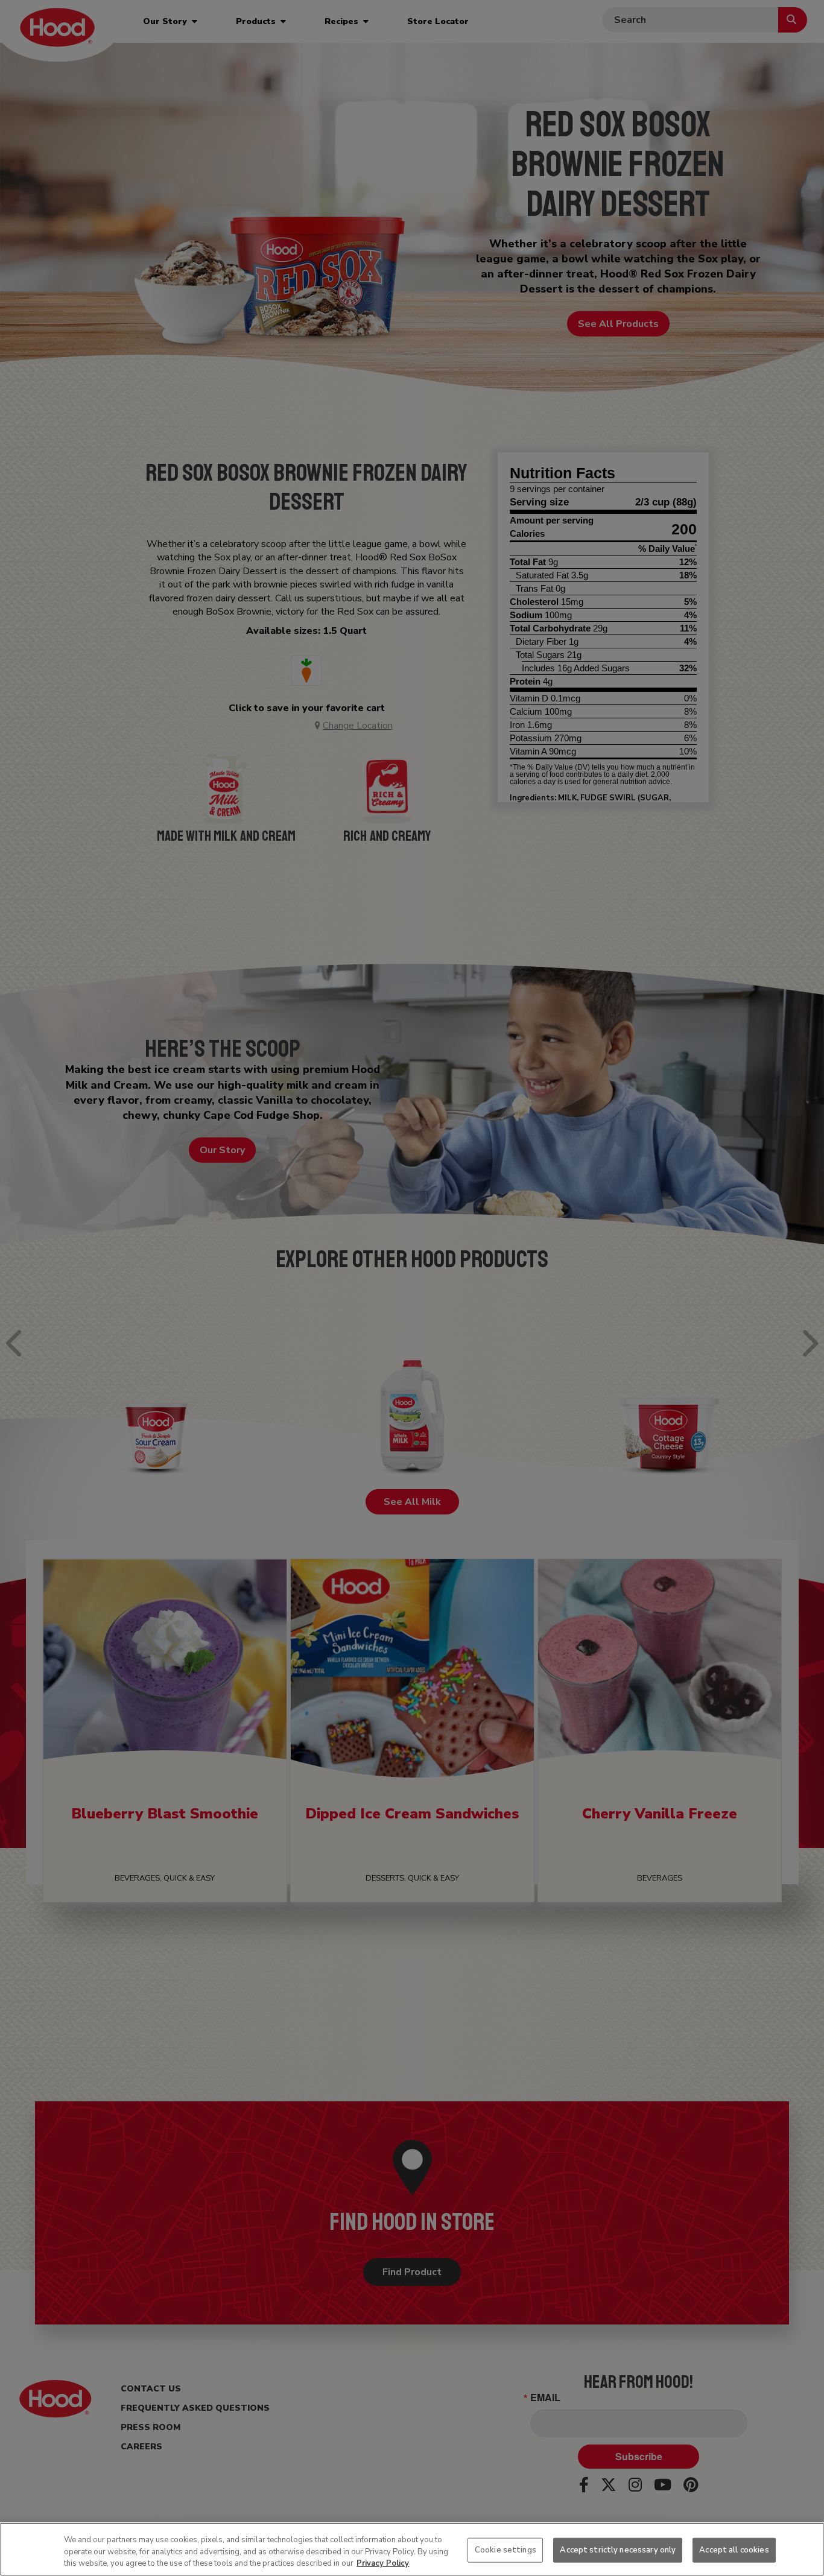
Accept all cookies (734, 2549)
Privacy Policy (383, 2563)
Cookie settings (505, 2549)
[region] (412, 2549)
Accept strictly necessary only (618, 2549)
